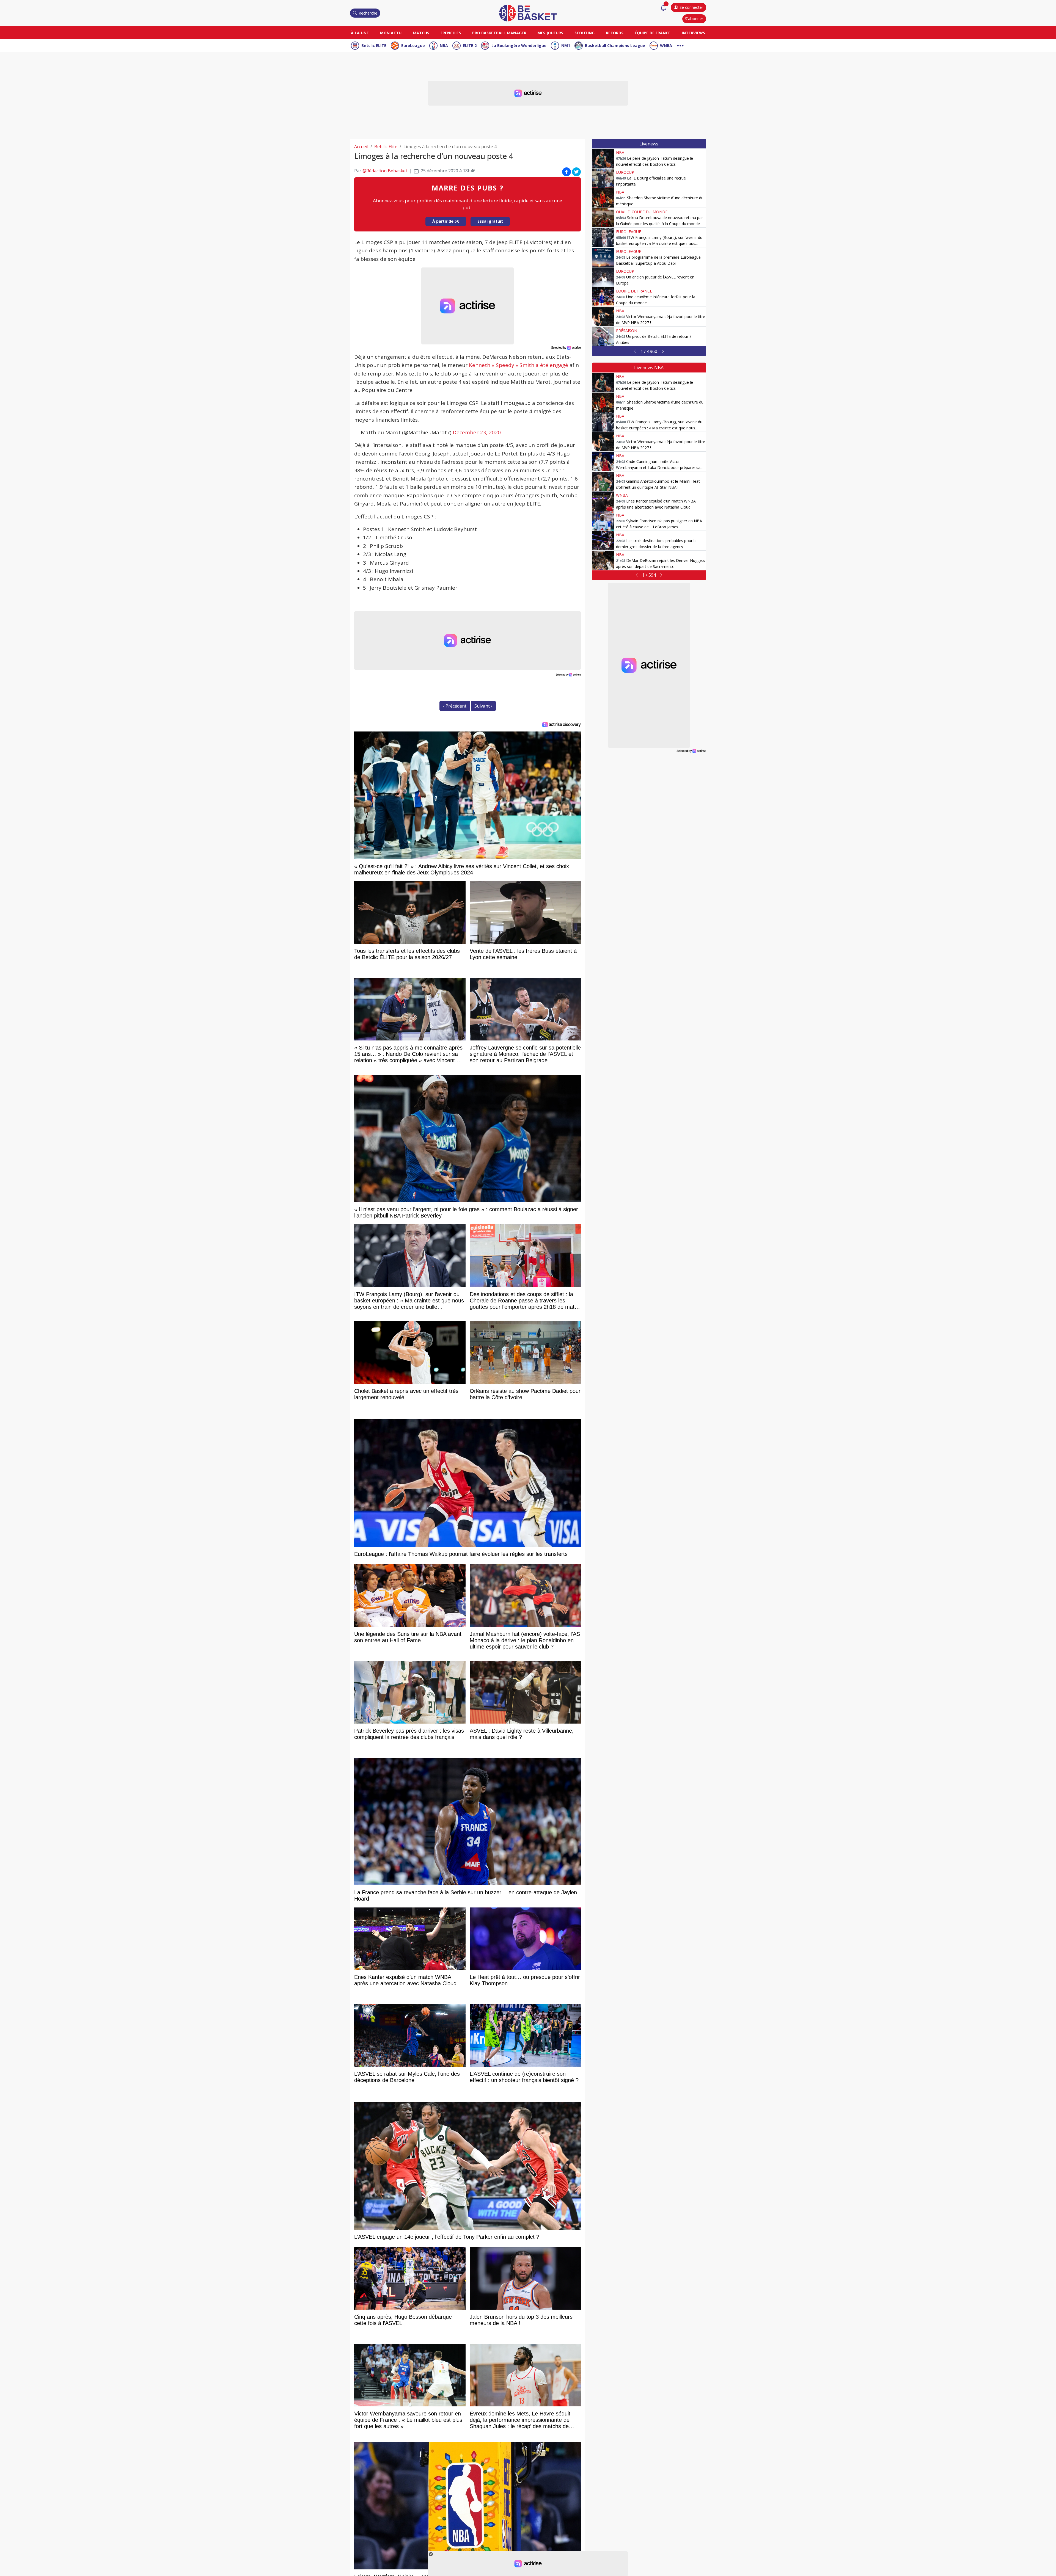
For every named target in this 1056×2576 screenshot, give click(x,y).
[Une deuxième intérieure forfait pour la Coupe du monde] (603, 297)
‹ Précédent (455, 706)
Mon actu (391, 33)
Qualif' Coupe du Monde (642, 212)
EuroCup (625, 172)
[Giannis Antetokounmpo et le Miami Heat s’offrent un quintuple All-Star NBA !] (603, 481)
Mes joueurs (550, 33)
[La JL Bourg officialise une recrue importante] (603, 178)
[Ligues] (680, 45)
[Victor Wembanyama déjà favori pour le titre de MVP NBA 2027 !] (603, 317)
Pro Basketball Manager (499, 33)
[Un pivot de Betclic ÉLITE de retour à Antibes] (603, 336)
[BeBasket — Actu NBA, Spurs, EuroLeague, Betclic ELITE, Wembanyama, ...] (528, 13)
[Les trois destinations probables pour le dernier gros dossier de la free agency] (603, 541)
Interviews (693, 33)
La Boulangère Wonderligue (519, 45)
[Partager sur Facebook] (566, 172)
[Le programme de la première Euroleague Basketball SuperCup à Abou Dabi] (603, 257)
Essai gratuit (490, 221)
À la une (360, 33)
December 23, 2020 (477, 432)
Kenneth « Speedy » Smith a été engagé (519, 365)
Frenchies (451, 33)
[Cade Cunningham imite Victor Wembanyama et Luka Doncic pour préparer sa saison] (603, 462)
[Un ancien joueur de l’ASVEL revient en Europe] (603, 277)
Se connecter (691, 7)
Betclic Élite (386, 147)
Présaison (627, 331)
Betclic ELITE (374, 45)
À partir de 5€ (446, 221)
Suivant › (483, 706)
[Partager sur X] (576, 172)
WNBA (666, 45)
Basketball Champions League (615, 45)
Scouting (585, 33)
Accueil (361, 147)
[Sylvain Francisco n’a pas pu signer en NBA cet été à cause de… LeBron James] (603, 521)
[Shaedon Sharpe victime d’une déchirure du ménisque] (603, 198)
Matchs (421, 33)
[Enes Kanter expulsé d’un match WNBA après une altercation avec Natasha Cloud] (603, 501)
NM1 (566, 45)
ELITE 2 (470, 45)
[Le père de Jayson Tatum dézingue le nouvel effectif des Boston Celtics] (603, 158)
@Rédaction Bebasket (385, 171)
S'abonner (694, 19)
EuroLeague (413, 45)
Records (615, 33)
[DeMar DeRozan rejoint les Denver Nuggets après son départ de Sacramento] (603, 561)
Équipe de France (653, 33)
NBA (444, 45)
